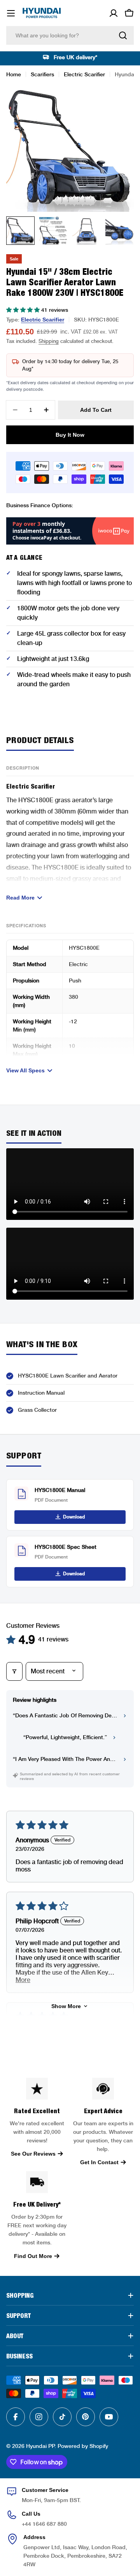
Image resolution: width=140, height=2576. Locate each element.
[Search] (123, 35)
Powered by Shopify (83, 2446)
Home (14, 74)
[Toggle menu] (11, 13)
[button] (24, 310)
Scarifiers (42, 74)
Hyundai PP (40, 2446)
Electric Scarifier (84, 74)
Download (74, 1517)
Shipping (49, 341)
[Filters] (14, 1671)
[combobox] (70, 35)
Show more (66, 2006)
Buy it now (70, 435)
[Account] (114, 13)
